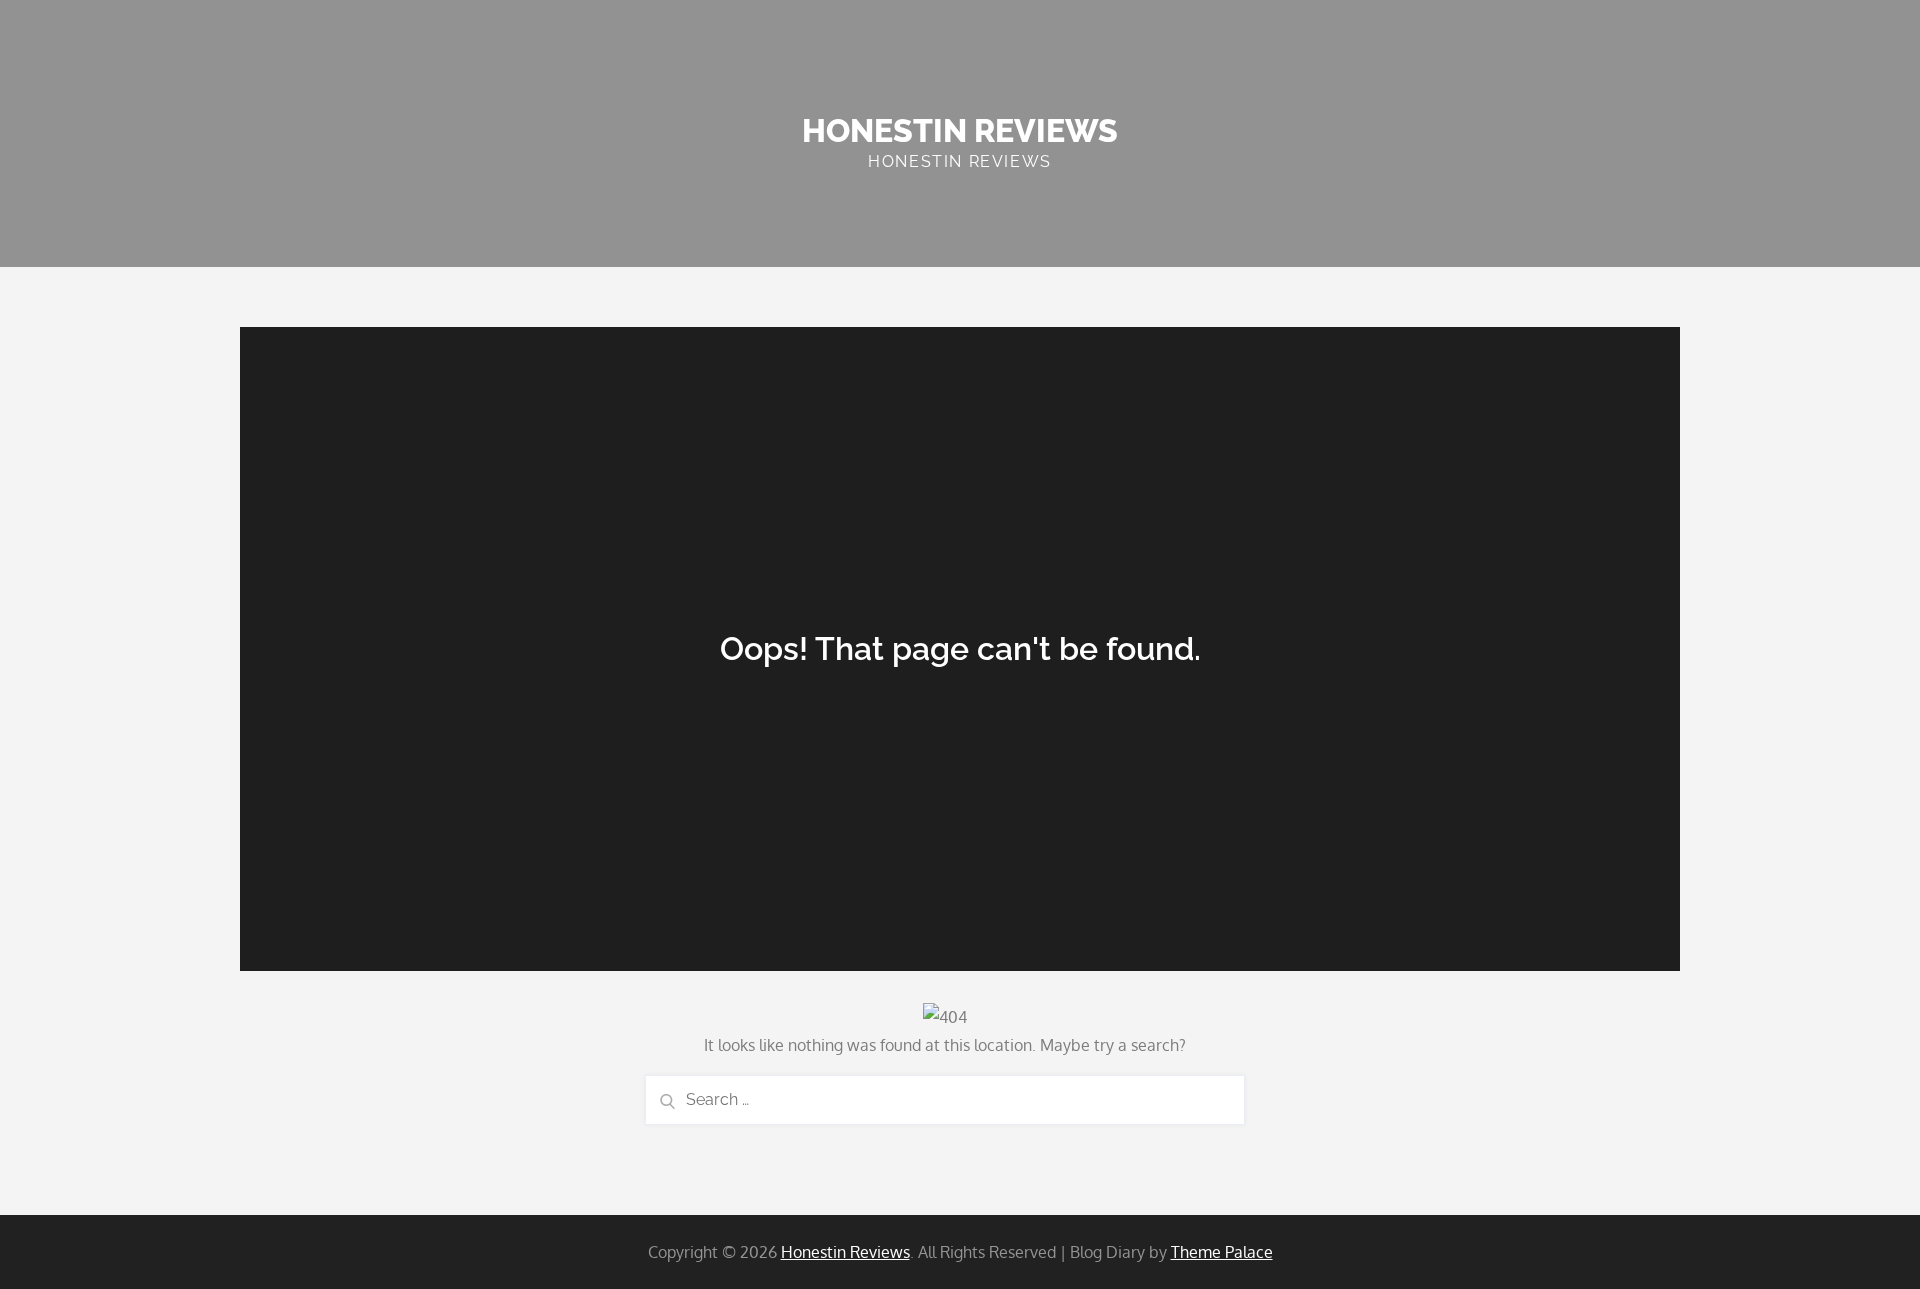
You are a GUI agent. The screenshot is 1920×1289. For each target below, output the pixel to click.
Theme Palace (1222, 1252)
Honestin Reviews (960, 130)
